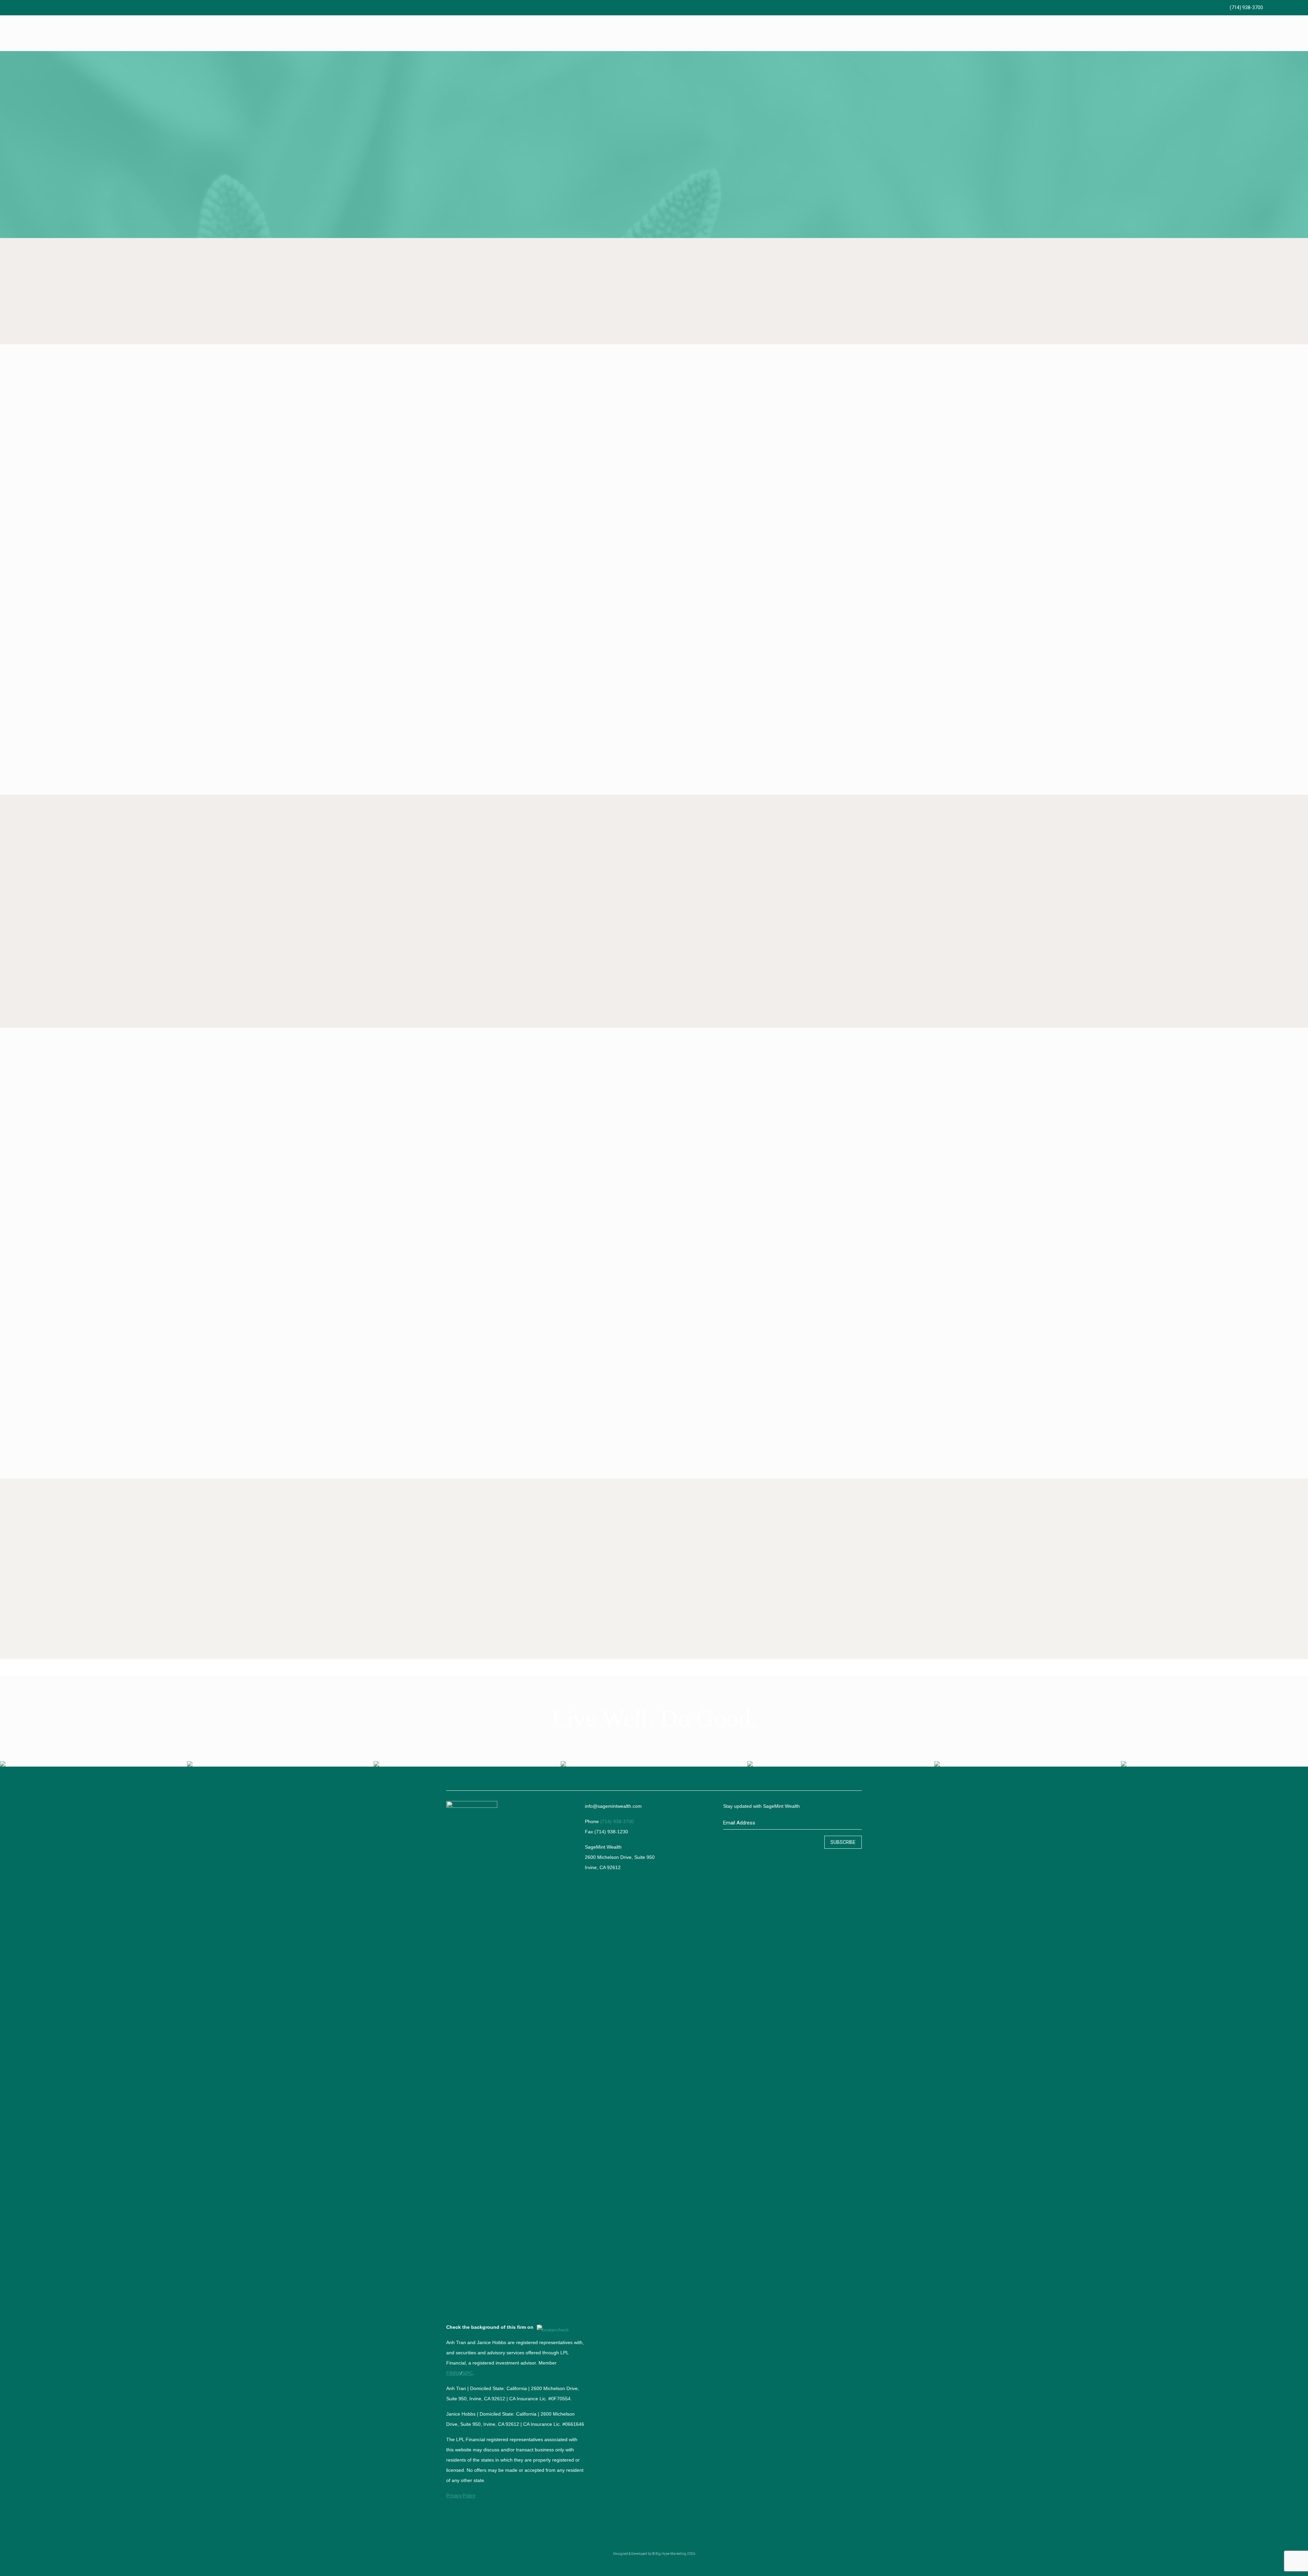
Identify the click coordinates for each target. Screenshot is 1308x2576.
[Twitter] (1279, 7)
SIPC (467, 2373)
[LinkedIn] (1288, 7)
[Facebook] (1270, 7)
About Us (147, 593)
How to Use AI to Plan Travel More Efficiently (599, 1566)
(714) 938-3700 (1246, 7)
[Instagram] (1298, 7)
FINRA (453, 2373)
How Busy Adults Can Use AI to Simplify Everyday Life (500, 1620)
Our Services (654, 1004)
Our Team (654, 1277)
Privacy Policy (461, 2496)
